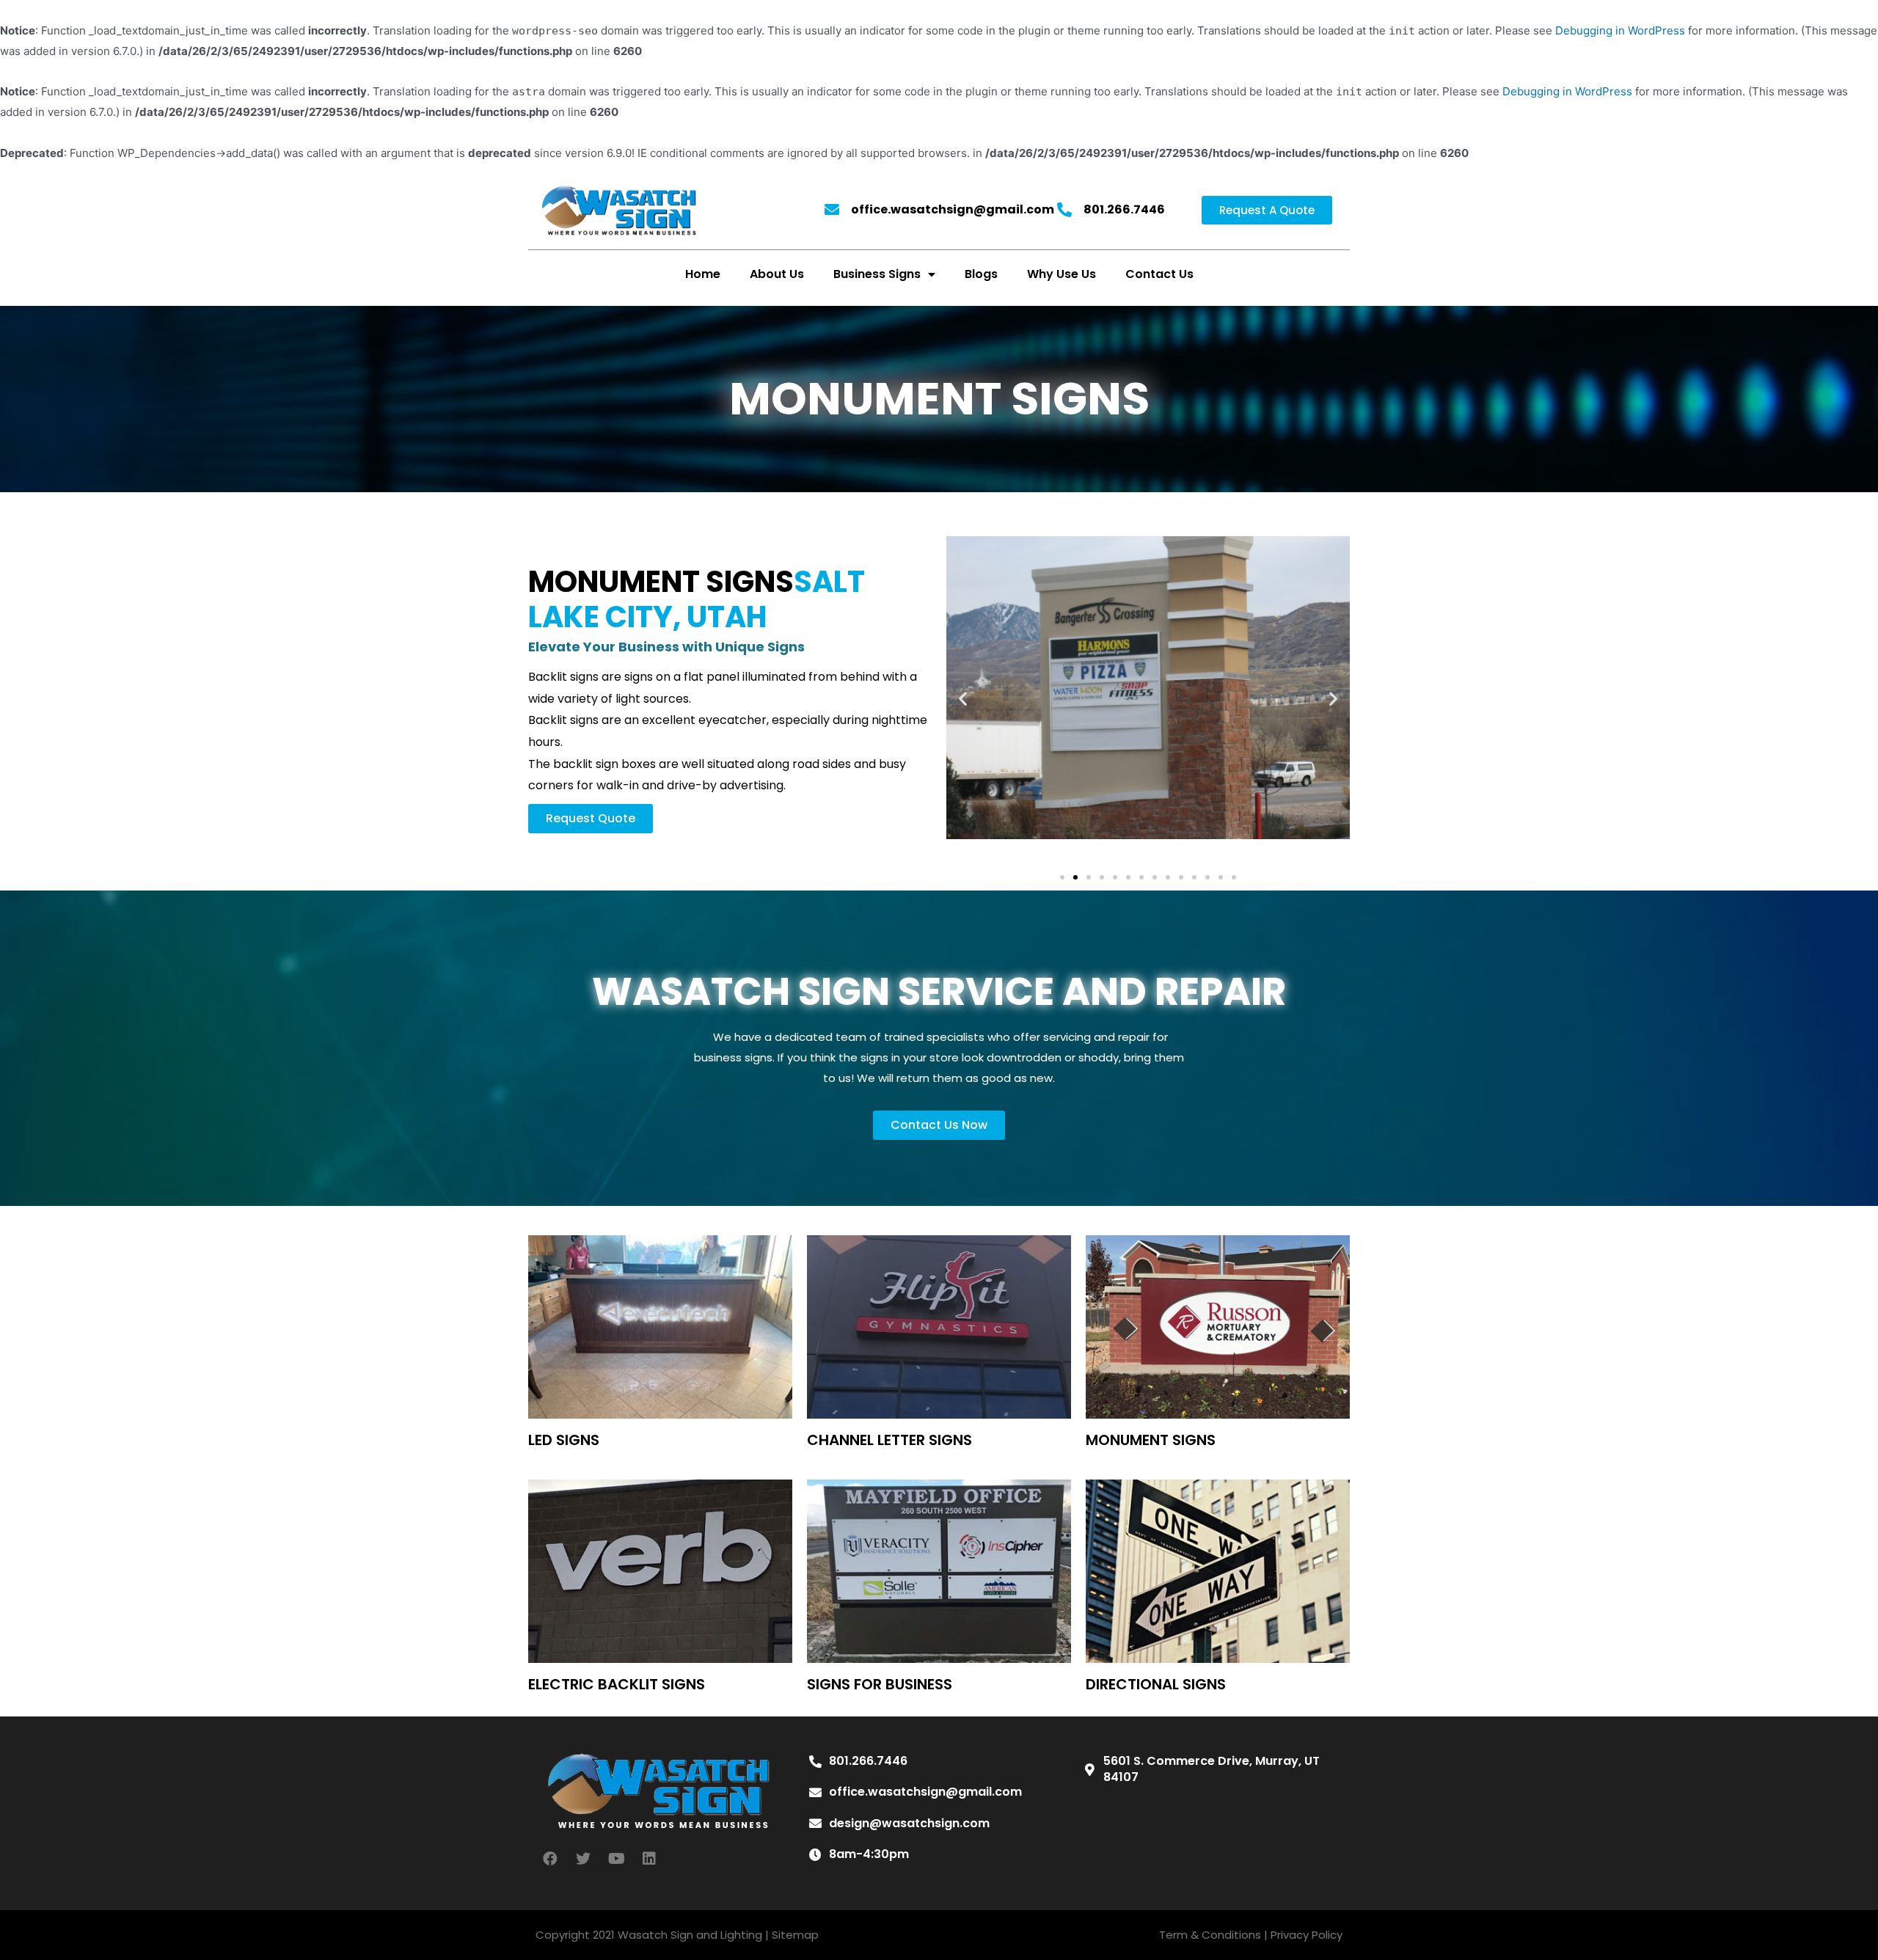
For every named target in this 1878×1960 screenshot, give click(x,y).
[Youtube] (616, 1859)
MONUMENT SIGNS (1151, 1440)
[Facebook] (550, 1859)
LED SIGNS (564, 1440)
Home (703, 274)
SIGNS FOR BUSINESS (880, 1684)
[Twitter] (583, 1859)
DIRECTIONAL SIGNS (1156, 1684)
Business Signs (877, 274)
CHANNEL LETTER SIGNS (889, 1440)
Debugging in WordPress (1620, 30)
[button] (1267, 210)
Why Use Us (1062, 274)
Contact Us (1159, 274)
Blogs (981, 274)
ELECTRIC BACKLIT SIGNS (617, 1684)
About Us (777, 274)
